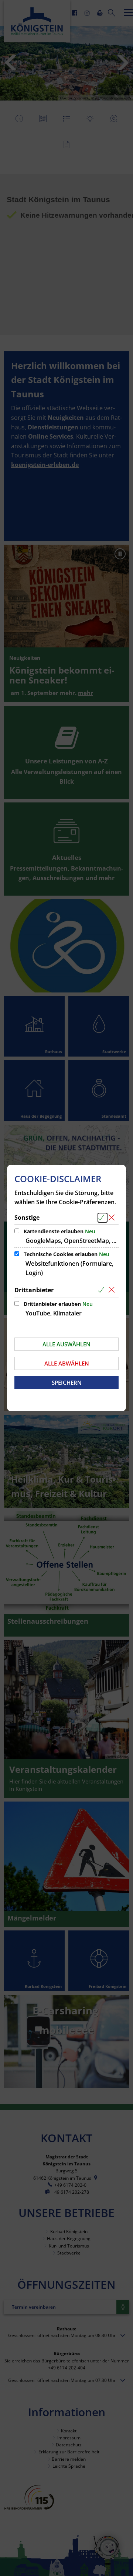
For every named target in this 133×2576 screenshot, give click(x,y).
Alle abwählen (67, 1363)
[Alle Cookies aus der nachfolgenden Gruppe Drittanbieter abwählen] (113, 1290)
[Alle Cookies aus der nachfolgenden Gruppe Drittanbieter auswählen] (103, 1290)
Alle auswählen (66, 1344)
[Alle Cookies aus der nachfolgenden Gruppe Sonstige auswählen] (103, 1218)
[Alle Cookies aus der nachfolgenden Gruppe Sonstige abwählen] (113, 1218)
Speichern (67, 1382)
